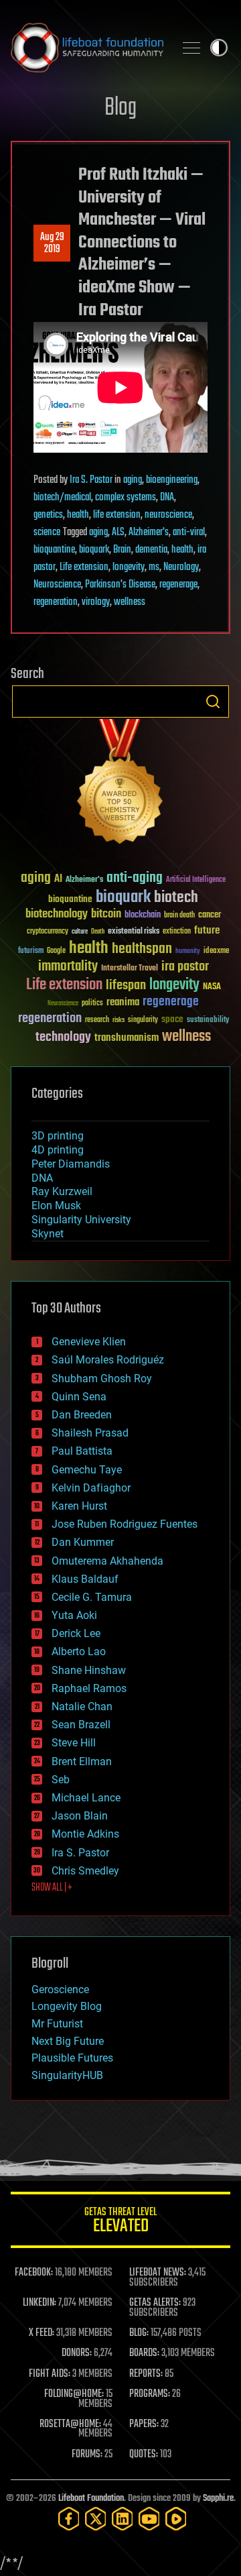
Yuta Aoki (74, 1615)
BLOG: (139, 2333)
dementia (151, 550)
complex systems (126, 498)
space (172, 1019)
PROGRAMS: (150, 2394)
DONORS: (77, 2353)
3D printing (58, 1136)
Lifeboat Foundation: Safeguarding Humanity (87, 48)
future (207, 931)
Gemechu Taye (87, 1470)
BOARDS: (144, 2353)
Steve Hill (74, 1743)
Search (213, 702)
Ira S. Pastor (91, 480)
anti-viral (189, 533)
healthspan (142, 949)
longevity (129, 567)
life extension (117, 515)
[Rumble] (176, 2519)
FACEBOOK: (34, 2273)
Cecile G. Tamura (92, 1597)
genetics (48, 515)
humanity (188, 952)
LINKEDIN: (39, 2303)
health (78, 515)
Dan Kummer (83, 1542)
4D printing (58, 1150)
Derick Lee (76, 1633)
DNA (167, 498)
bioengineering (172, 480)
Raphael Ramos (89, 1688)
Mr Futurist (57, 2024)
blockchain (143, 915)
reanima (123, 1002)
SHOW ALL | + (52, 1888)
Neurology (181, 567)
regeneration (56, 602)
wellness (130, 602)
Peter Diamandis (71, 1164)
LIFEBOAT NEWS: (158, 2273)
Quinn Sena (79, 1397)
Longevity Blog (67, 2006)
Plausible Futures (72, 2058)
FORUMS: (87, 2455)
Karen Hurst (79, 1506)
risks (118, 1020)
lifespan (126, 986)
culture (80, 932)
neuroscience (168, 515)
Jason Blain (80, 1816)
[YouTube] (149, 2519)
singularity (143, 1020)
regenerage (178, 585)
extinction (177, 932)
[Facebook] (69, 2519)
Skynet (48, 1234)
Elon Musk (56, 1206)
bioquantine (54, 550)
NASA (212, 987)
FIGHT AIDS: (50, 2374)
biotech (176, 898)
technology (63, 1038)
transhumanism (127, 1038)
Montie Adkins (85, 1834)
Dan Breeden (82, 1415)
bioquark (94, 550)
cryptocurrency (48, 932)
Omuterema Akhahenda (107, 1561)
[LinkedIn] (123, 2519)
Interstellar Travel (130, 969)
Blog (120, 108)
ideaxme (216, 952)
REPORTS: (146, 2374)
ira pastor (185, 967)
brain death (179, 916)
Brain (122, 550)
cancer (210, 915)
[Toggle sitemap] (191, 48)
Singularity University (81, 1220)
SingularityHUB (67, 2075)
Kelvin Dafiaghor (91, 1488)
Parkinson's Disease (120, 585)
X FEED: (42, 2333)
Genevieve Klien (89, 1342)
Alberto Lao (79, 1651)
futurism (31, 952)
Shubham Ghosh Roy (102, 1379)
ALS (118, 533)
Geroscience (60, 1990)
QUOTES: (144, 2455)
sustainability (208, 1021)
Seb (61, 1780)
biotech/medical (62, 498)
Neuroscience (57, 585)
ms (154, 567)
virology (96, 602)
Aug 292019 (52, 243)
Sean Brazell (81, 1725)
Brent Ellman (82, 1761)
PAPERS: (144, 2424)
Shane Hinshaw (89, 1670)
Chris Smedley (85, 1871)
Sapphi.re (218, 2499)
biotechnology (57, 914)
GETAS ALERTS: (155, 2303)
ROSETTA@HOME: (70, 2424)
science (47, 533)
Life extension (84, 567)
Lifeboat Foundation (91, 2499)
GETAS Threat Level (120, 2222)
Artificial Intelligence (196, 880)
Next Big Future (68, 2041)
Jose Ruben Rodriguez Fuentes (125, 1524)
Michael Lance (86, 1798)
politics (92, 1004)
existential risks (134, 932)
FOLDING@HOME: (74, 2394)
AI (58, 880)
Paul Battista (82, 1451)
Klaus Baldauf (85, 1579)
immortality (68, 966)
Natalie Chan (82, 1706)
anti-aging (135, 878)
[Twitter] (96, 2519)
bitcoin (106, 914)
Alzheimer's (149, 533)
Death (98, 932)
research (97, 1020)
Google (56, 951)
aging (133, 480)
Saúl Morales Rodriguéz (108, 1360)
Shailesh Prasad (90, 1433)
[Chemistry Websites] (120, 784)
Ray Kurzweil (62, 1191)
